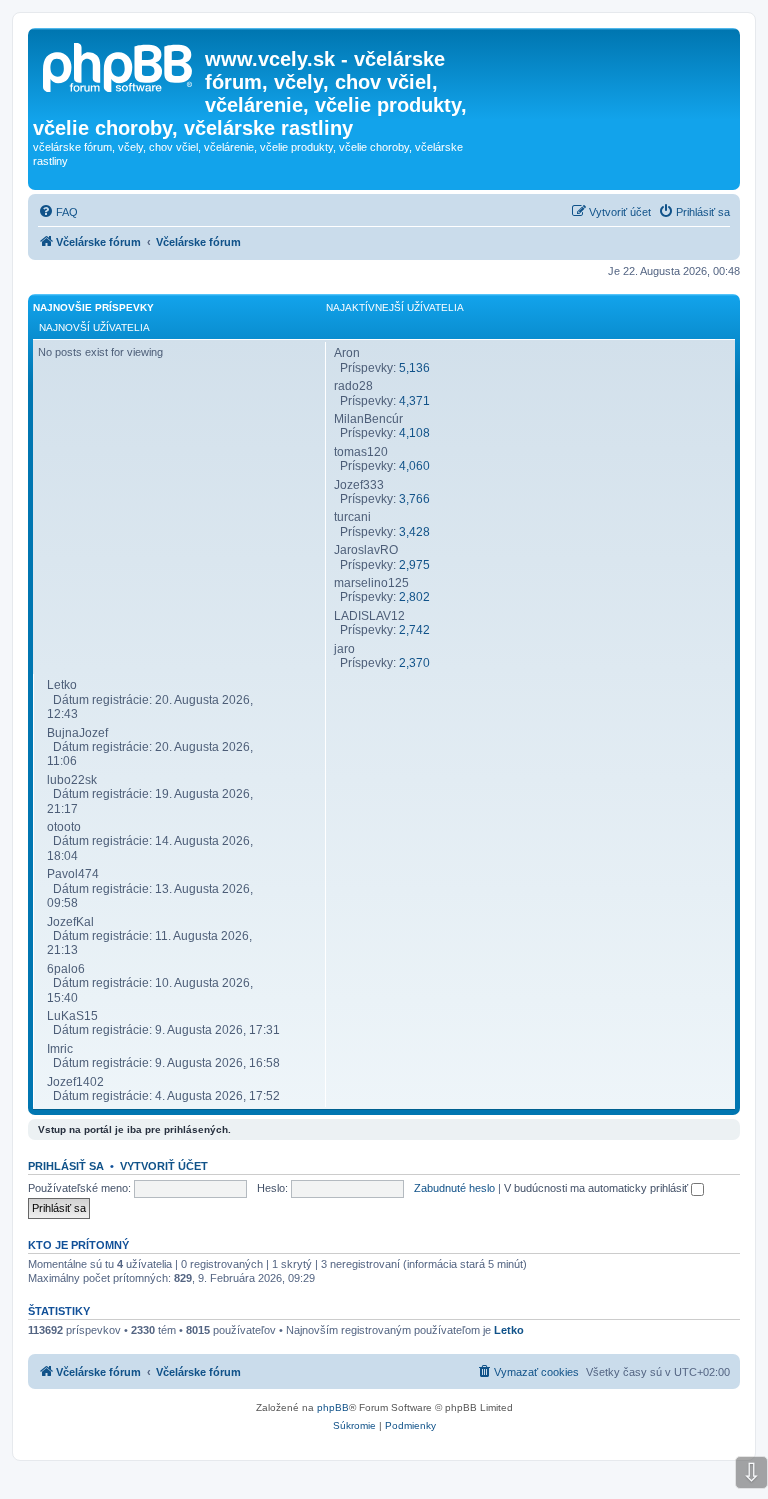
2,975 (414, 565)
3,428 (414, 532)
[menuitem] (58, 212)
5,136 (414, 368)
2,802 (414, 597)
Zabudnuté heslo (454, 1188)
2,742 (414, 630)
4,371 (414, 401)
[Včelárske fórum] (119, 65)
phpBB (333, 1407)
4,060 (414, 466)
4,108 (414, 433)
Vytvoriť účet (164, 1166)
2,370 (414, 663)
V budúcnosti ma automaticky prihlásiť (597, 1188)
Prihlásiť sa (66, 1166)
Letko (509, 1330)
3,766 (414, 499)
